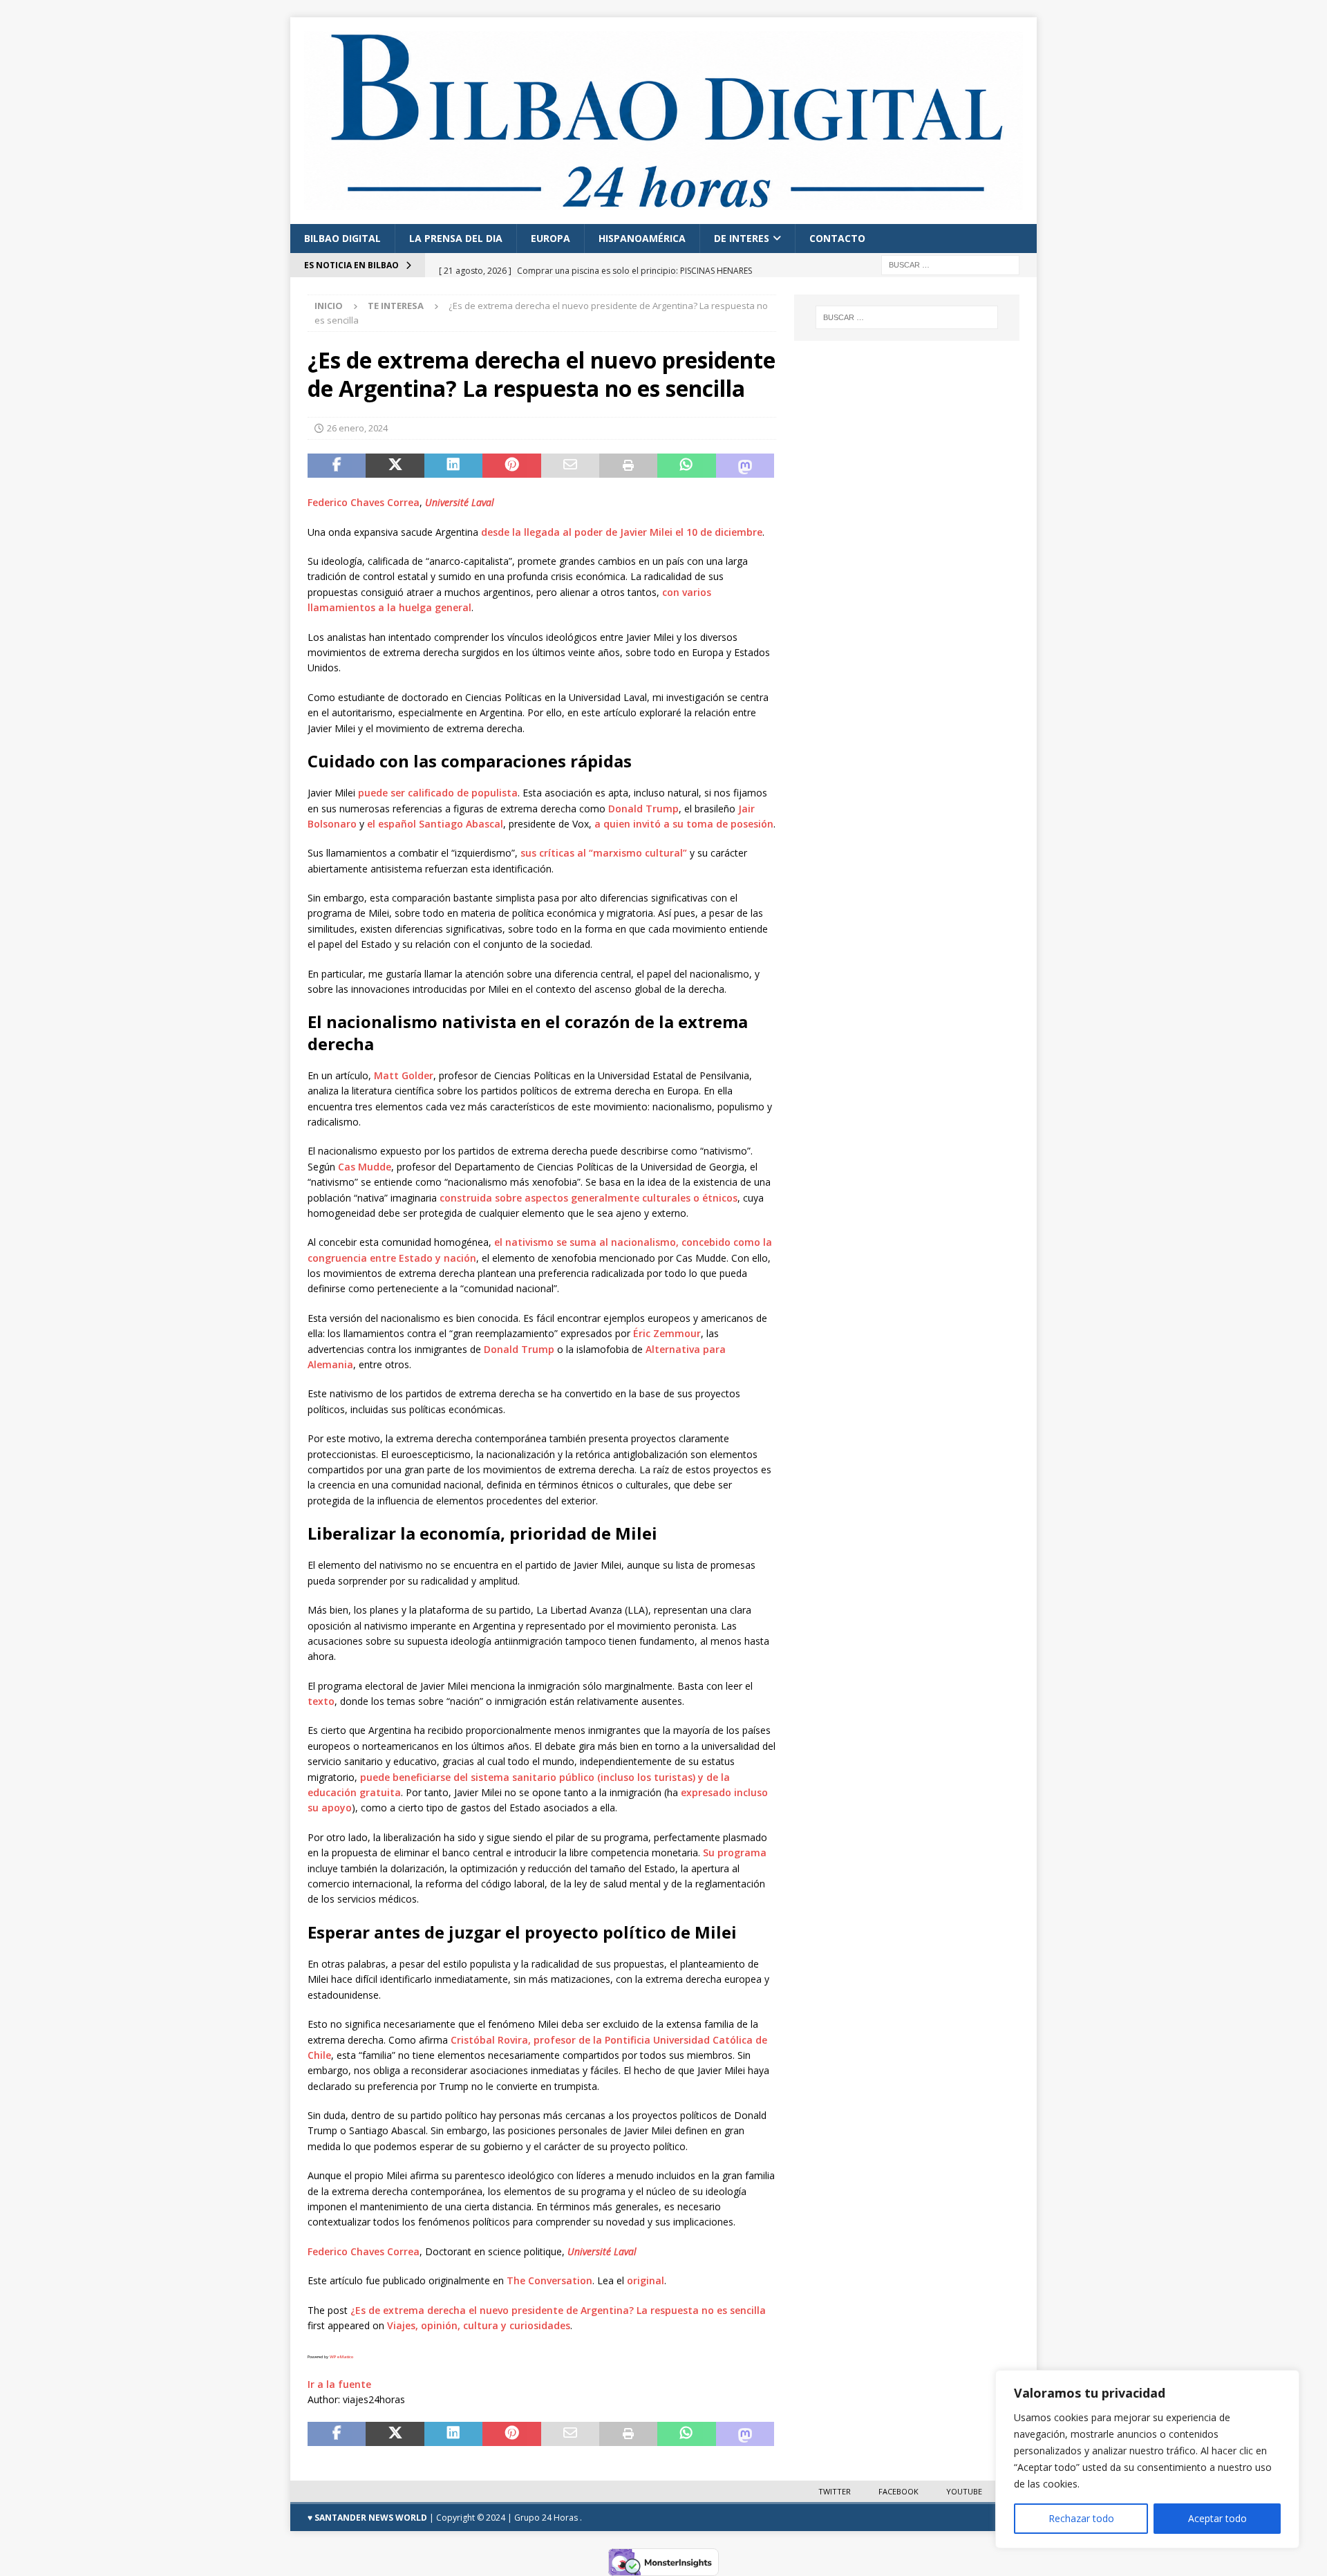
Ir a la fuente (339, 2384)
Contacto (837, 238)
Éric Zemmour (667, 1333)
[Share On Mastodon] (745, 466)
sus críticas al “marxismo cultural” (604, 853)
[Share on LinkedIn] (453, 466)
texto (321, 1701)
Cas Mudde (365, 1167)
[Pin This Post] (511, 466)
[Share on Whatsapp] (686, 466)
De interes (742, 238)
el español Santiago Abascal (435, 824)
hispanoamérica (642, 238)
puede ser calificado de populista (438, 793)
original (646, 2280)
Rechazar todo (1081, 2518)
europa (550, 238)
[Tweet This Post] (395, 466)
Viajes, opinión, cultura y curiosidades (479, 2325)
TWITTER (835, 2491)
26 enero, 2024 (357, 428)
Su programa (735, 1852)
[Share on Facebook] (337, 466)
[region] (1147, 2459)
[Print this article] (628, 466)
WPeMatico (341, 2357)
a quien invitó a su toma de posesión (684, 824)
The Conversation (549, 2280)
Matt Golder (404, 1075)
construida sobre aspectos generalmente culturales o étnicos (589, 1198)
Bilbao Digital (342, 238)
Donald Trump (643, 809)
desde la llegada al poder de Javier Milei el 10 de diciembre (622, 532)
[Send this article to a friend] (570, 466)
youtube (964, 2491)
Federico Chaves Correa (364, 502)
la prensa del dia (456, 238)
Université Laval (460, 502)
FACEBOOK (898, 2491)
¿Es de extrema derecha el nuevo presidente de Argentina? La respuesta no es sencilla (558, 2310)
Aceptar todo (1217, 2518)
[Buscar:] (950, 264)
